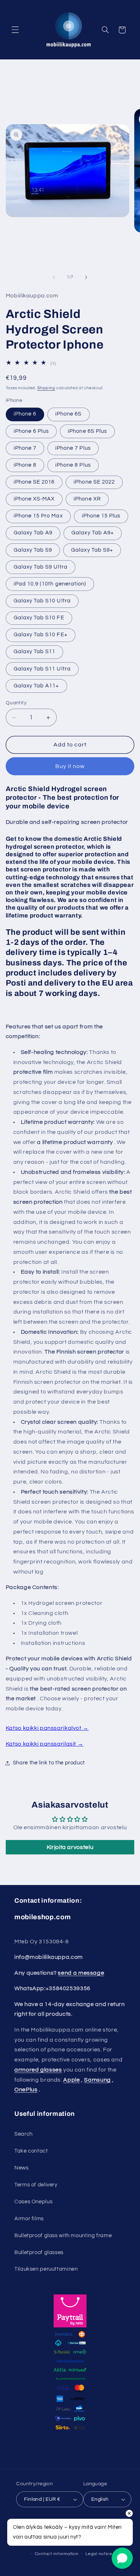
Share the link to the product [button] (49, 1763)
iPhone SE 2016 (34, 482)
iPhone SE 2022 (94, 482)
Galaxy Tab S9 (33, 550)
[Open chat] (122, 2558)
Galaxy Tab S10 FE (39, 618)
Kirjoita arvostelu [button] (70, 1847)
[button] (15, 30)
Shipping (46, 388)
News (22, 2168)
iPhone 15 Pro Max (38, 516)
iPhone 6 (25, 414)
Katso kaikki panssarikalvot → (47, 1728)
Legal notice (99, 2554)
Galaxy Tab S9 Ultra (41, 567)
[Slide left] (54, 277)
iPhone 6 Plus (31, 431)
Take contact (31, 2151)
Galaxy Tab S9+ (92, 550)
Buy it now (70, 766)
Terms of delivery (36, 2185)
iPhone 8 (25, 465)
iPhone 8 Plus (73, 465)
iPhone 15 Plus (101, 516)
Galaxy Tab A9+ (93, 533)
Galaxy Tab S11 (35, 652)
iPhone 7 (25, 448)
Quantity (16, 703)
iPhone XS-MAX (34, 499)
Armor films (29, 2219)
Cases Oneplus (33, 2202)
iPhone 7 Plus (73, 448)
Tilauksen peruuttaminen (46, 2269)
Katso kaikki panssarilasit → (45, 1744)
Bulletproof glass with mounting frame (63, 2236)
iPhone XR (87, 499)
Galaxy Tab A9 (33, 533)
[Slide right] (86, 277)
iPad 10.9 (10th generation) (50, 584)
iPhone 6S (68, 414)
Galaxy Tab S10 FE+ (41, 635)
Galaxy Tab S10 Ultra (42, 601)
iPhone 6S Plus (87, 431)
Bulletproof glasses (39, 2252)
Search (24, 2134)
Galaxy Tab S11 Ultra (42, 669)
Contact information (57, 2554)
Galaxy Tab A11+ (36, 686)
